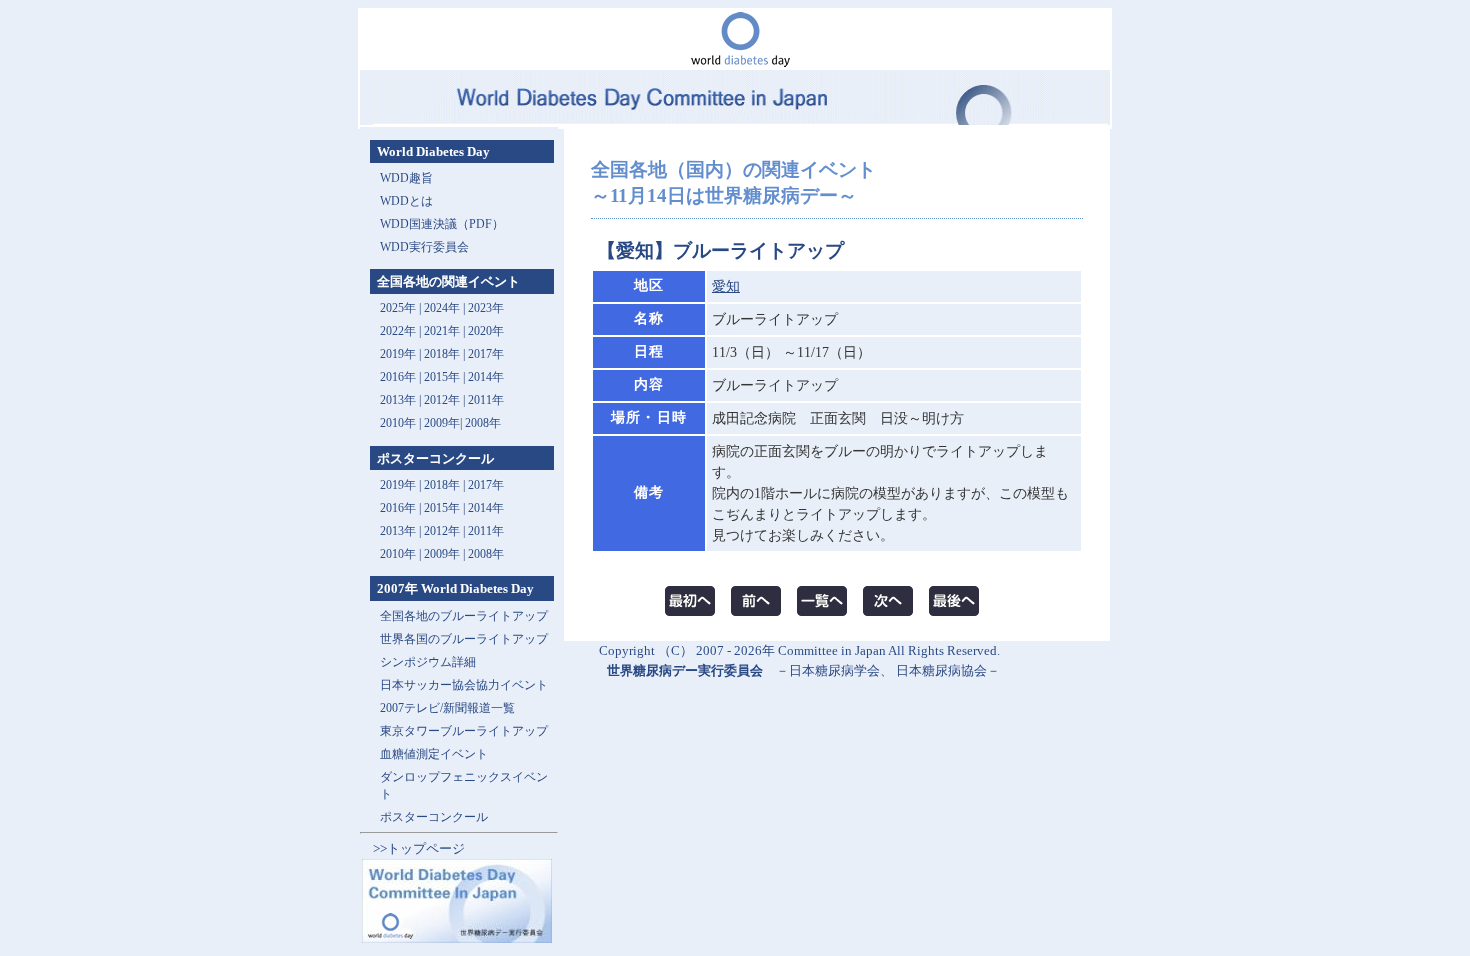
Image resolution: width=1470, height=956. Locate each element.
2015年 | (446, 508)
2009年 (442, 423)
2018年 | (446, 485)
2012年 (442, 400)
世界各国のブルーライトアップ (464, 639)
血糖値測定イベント (434, 754)
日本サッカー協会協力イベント (464, 685)
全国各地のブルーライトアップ (464, 616)
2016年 (398, 377)
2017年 (486, 354)
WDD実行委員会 (424, 247)
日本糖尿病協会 (941, 670)
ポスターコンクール (434, 817)
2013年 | (402, 400)
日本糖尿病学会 (834, 670)
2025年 (398, 308)
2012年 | (446, 531)
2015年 (442, 377)
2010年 (398, 423)
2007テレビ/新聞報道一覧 (447, 708)
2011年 (486, 400)
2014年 (486, 377)
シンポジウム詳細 (428, 662)
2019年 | (402, 485)
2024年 (442, 308)
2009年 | (446, 554)
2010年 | (402, 554)
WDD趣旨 (406, 178)
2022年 (398, 331)
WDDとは (406, 201)
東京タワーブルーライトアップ (464, 731)
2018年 (442, 354)
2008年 (483, 423)
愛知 (726, 286)
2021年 (442, 331)
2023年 (486, 308)
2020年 (486, 331)
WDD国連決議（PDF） (442, 224)
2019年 (398, 354)
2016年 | (402, 508)
